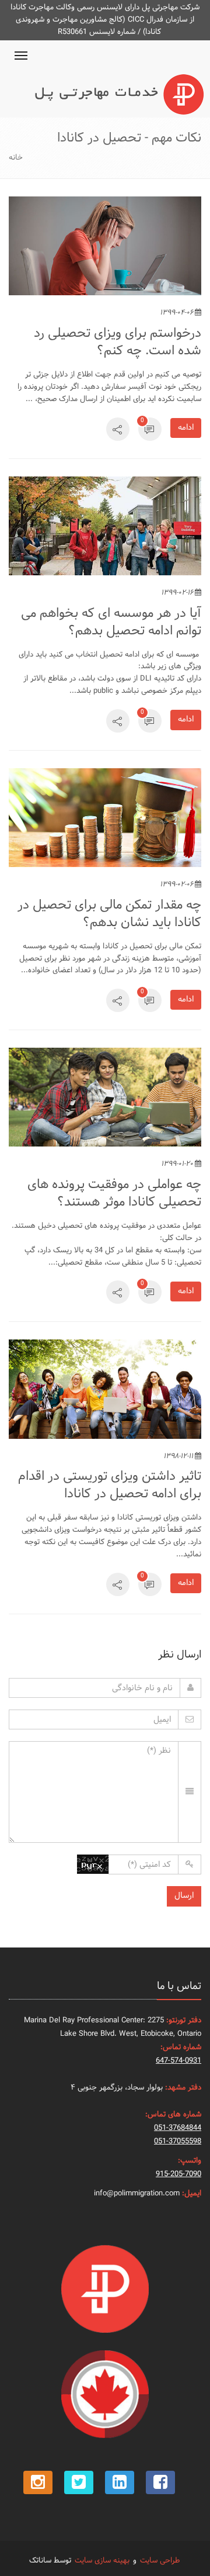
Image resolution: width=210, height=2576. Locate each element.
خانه (16, 158)
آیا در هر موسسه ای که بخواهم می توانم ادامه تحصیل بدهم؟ (111, 622)
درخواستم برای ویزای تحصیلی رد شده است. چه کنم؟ (118, 342)
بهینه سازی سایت (102, 2561)
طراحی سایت (160, 2561)
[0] (150, 432)
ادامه (186, 428)
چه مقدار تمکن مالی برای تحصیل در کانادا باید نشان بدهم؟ (109, 914)
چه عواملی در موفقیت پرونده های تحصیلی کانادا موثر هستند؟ (114, 1194)
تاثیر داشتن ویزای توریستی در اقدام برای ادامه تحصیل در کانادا (110, 1485)
